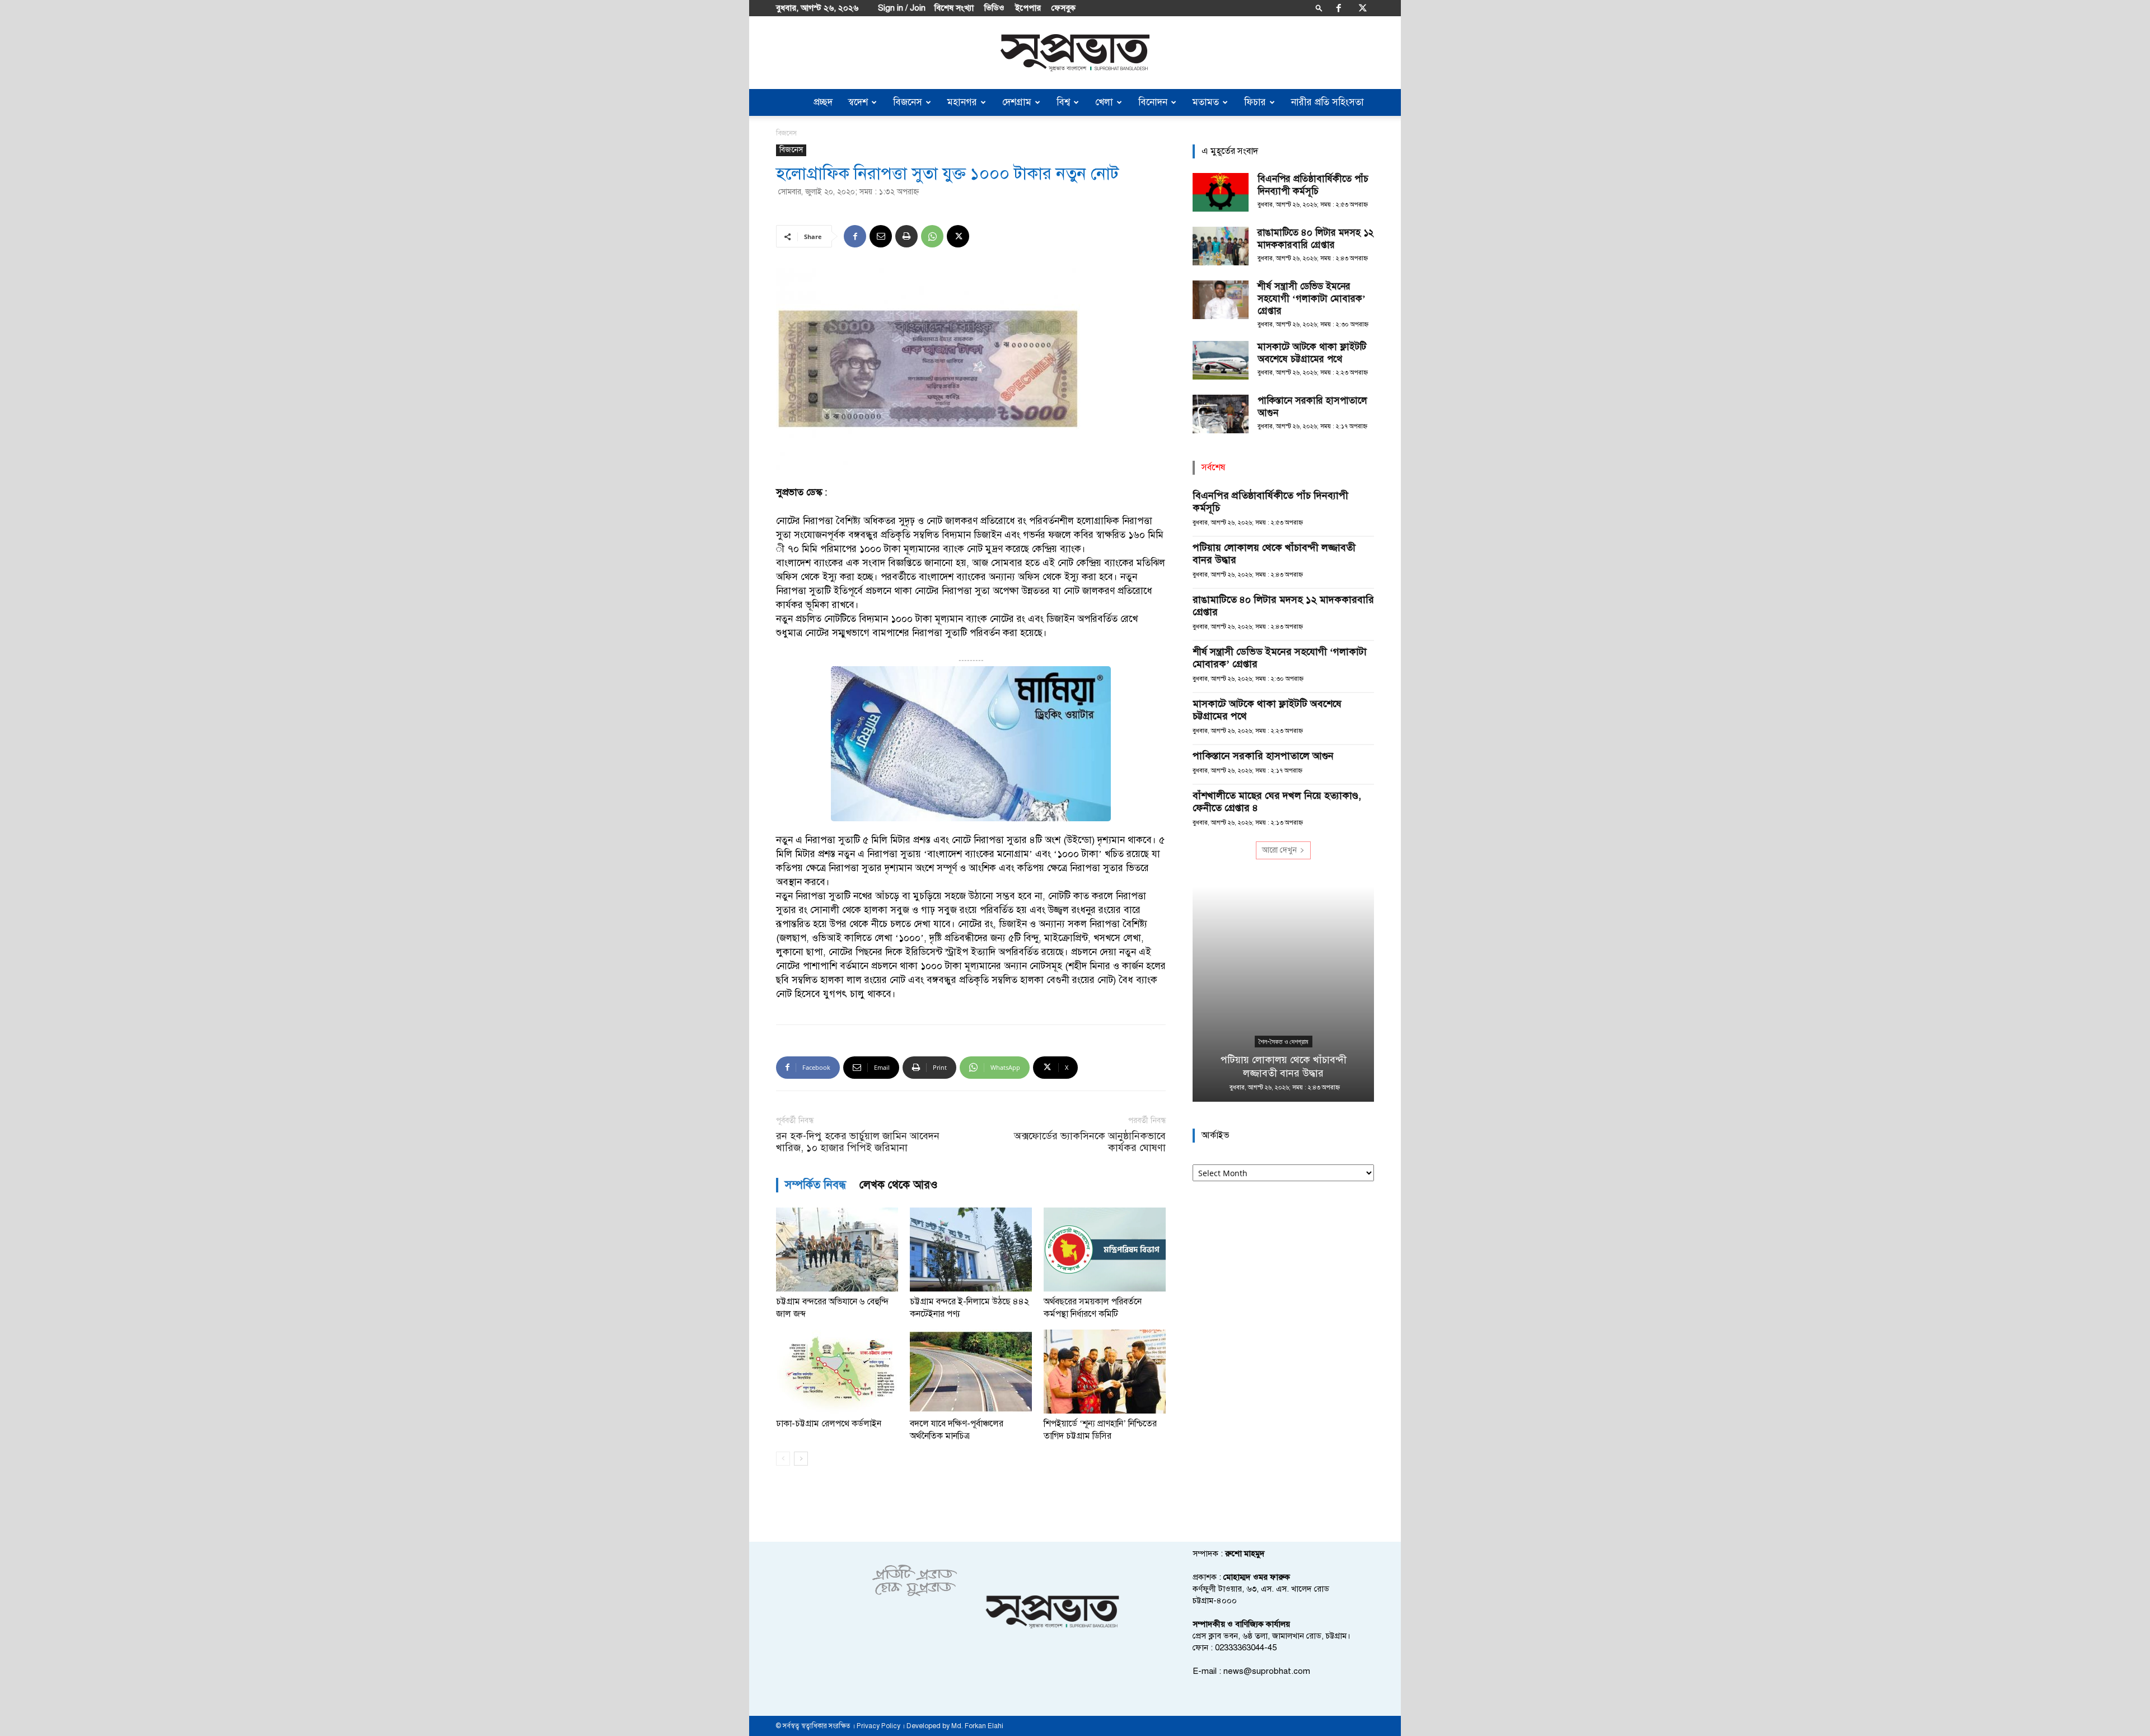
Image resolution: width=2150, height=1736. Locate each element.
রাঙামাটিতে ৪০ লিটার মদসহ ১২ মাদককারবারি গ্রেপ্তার (1315, 239)
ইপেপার (1028, 8)
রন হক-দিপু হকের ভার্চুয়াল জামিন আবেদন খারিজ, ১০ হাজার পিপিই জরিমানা (858, 1142)
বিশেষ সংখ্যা (954, 8)
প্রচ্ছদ (823, 102)
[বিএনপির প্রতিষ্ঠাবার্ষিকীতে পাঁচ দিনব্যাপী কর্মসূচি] (1221, 192)
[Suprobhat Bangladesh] (1075, 53)
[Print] (906, 236)
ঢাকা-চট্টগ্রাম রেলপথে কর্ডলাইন (829, 1424)
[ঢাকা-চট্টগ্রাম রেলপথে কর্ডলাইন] (837, 1372)
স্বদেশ (858, 102)
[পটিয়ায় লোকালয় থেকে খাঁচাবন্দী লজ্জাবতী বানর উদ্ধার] (1283, 994)
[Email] (881, 236)
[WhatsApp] (932, 236)
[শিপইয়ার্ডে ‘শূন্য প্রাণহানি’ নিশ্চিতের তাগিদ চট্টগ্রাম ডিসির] (1105, 1372)
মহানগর (962, 102)
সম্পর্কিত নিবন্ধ (815, 1185)
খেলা (1104, 102)
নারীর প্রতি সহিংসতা (1328, 102)
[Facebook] (1339, 8)
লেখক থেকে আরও (899, 1185)
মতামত (1206, 102)
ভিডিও (994, 8)
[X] (1363, 8)
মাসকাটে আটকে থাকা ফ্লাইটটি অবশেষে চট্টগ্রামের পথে (1312, 353)
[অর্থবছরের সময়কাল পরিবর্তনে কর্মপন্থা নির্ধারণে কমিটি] (1105, 1250)
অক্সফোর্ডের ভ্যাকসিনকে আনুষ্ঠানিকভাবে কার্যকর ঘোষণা (1090, 1142)
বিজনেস (908, 102)
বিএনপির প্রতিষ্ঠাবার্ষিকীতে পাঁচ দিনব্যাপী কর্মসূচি (1313, 185)
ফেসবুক (1064, 8)
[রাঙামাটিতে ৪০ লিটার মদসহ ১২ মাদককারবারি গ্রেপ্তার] (1221, 246)
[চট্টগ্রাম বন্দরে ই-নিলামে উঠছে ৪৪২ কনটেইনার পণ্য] (971, 1250)
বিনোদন (1153, 102)
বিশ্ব (1063, 102)
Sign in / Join (902, 8)
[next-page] (801, 1459)
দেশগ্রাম (1017, 102)
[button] (1319, 8)
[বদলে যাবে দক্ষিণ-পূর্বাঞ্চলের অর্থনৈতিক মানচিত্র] (971, 1372)
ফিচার (1255, 102)
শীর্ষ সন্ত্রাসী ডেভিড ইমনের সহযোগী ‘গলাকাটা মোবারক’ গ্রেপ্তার (1312, 299)
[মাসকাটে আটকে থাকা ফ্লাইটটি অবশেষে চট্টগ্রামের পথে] (1221, 360)
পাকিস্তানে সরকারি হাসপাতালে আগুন (1263, 756)
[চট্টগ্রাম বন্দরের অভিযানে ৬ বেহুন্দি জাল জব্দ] (837, 1250)
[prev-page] (783, 1459)
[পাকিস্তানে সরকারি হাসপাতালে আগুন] (1221, 414)
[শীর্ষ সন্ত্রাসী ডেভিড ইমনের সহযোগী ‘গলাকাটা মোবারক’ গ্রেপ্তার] (1221, 300)
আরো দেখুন (1279, 850)
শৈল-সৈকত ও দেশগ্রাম (1284, 1042)
